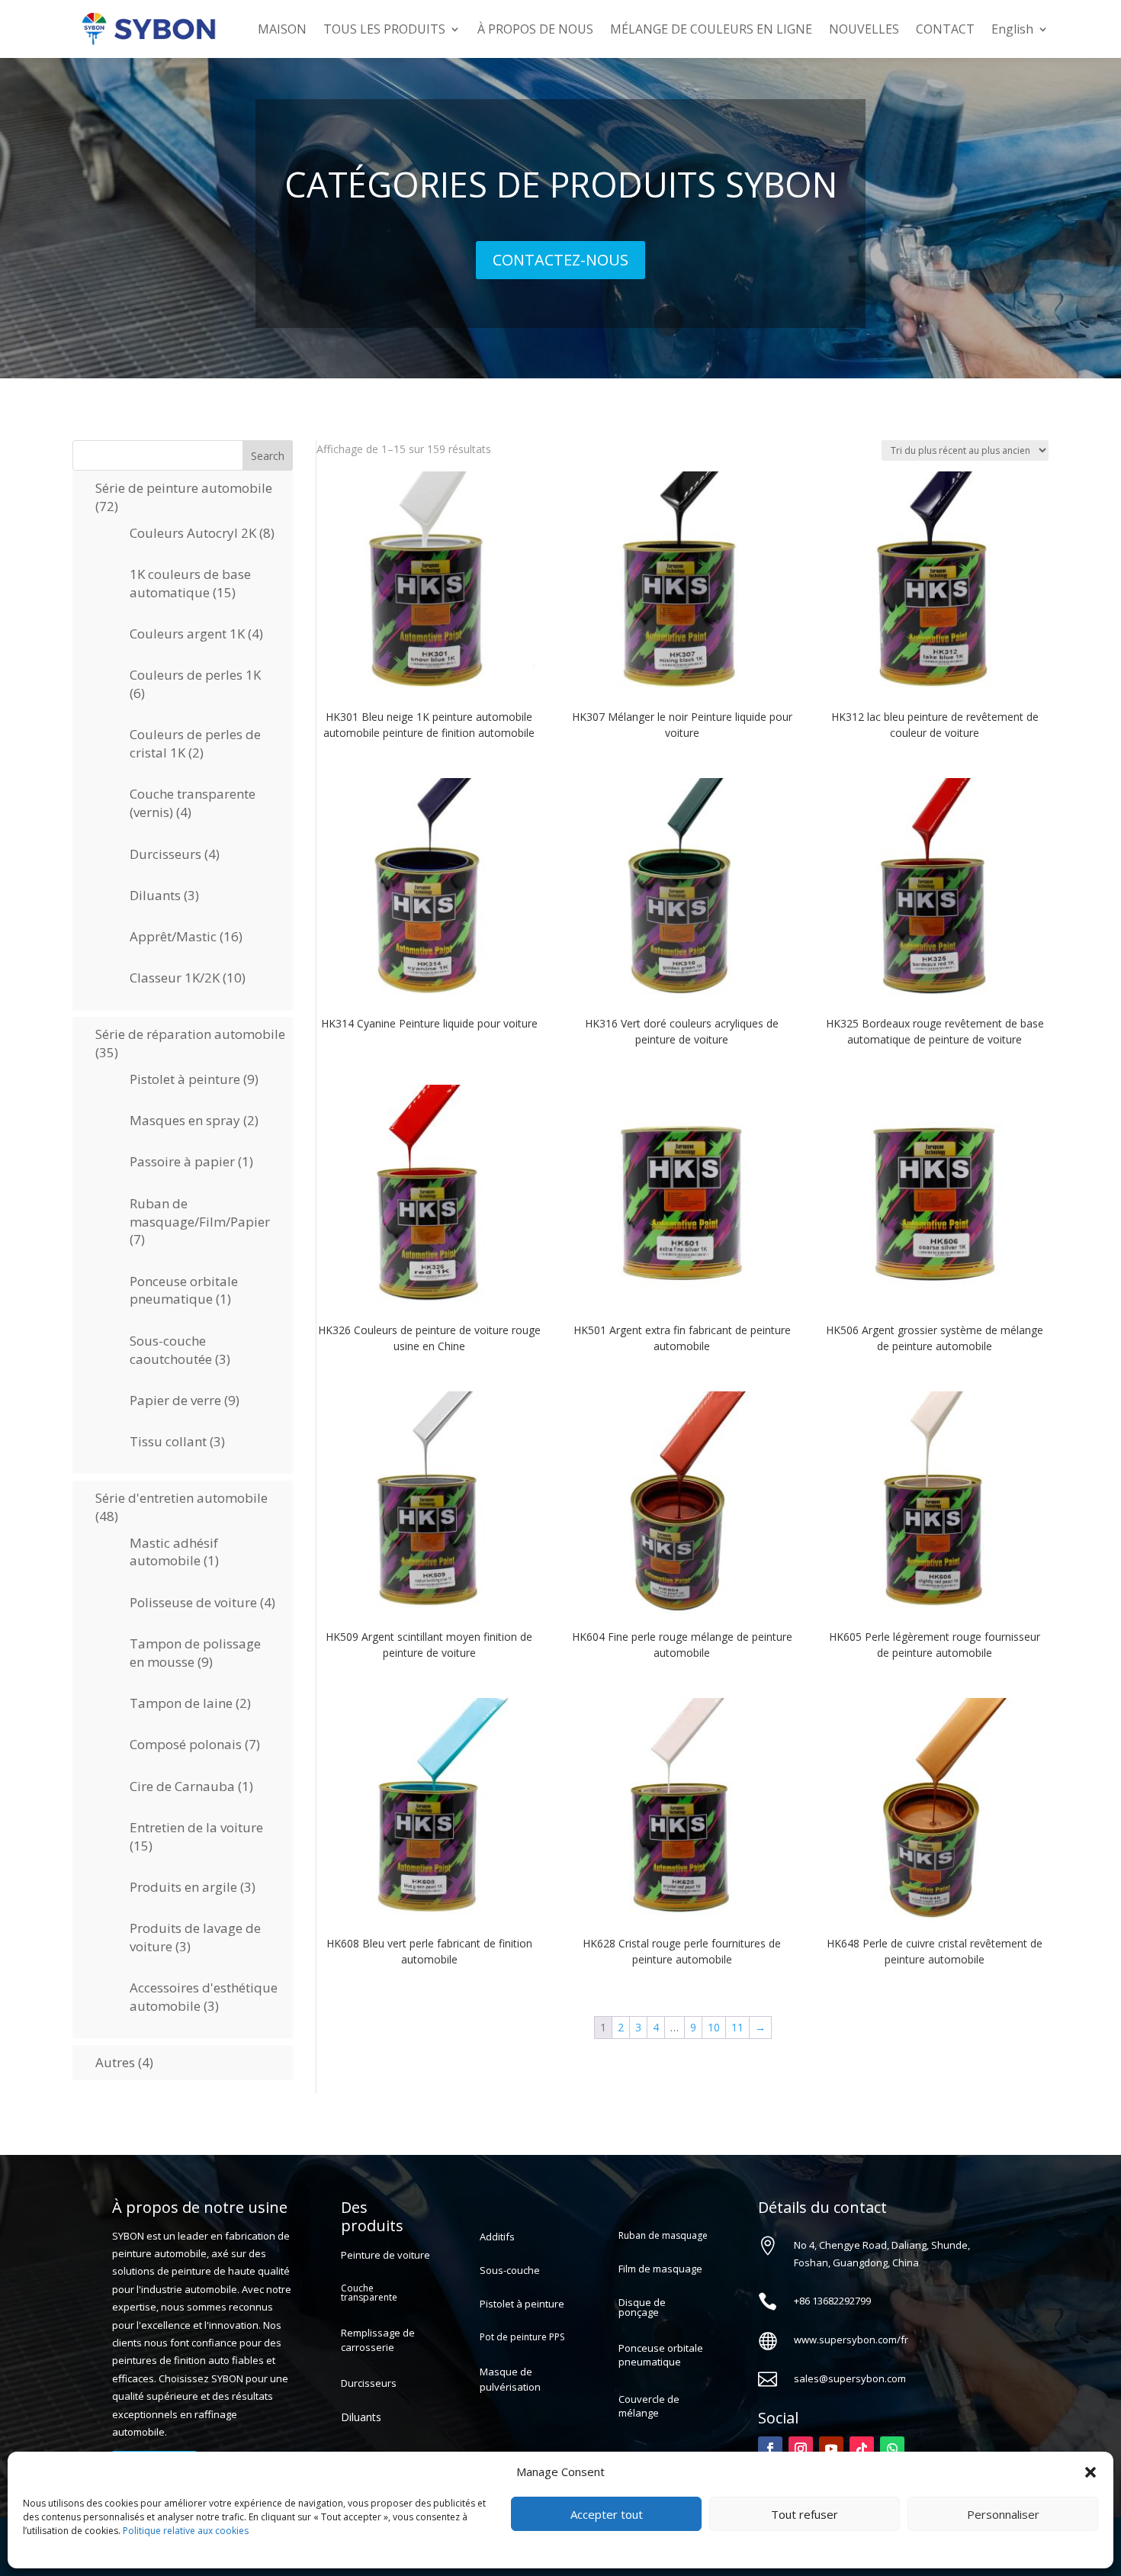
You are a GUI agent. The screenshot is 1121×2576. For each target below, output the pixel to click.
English (1012, 29)
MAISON (282, 29)
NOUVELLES (864, 29)
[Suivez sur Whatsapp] (892, 2449)
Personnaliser (1003, 2514)
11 (737, 2027)
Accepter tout (607, 2514)
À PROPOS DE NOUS (535, 29)
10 (714, 2027)
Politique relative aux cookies (186, 2531)
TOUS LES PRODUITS (384, 29)
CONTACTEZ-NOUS (560, 260)
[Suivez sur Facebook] (770, 2449)
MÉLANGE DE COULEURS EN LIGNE (711, 29)
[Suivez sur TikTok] (862, 2449)
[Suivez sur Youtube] (831, 2449)
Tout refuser (805, 2514)
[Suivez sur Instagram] (801, 2449)
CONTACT (945, 29)
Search (268, 456)
